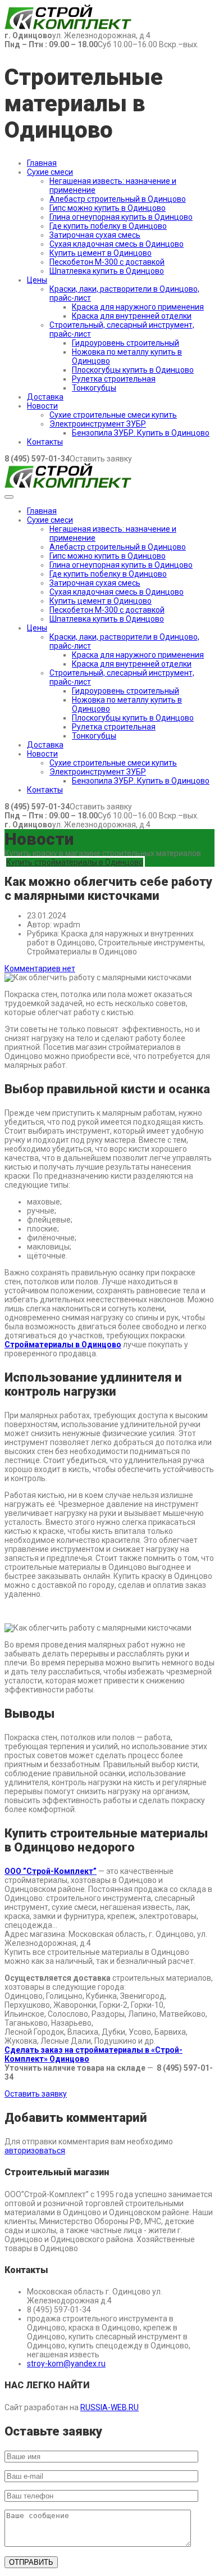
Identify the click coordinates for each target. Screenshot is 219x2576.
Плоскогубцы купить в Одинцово (133, 370)
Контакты (45, 442)
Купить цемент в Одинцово (101, 253)
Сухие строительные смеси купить (113, 415)
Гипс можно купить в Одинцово (108, 208)
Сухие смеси (50, 172)
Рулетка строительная (114, 379)
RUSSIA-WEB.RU (109, 2407)
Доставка (45, 397)
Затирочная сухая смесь (95, 235)
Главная (42, 163)
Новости (42, 406)
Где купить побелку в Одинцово (108, 226)
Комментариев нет (40, 968)
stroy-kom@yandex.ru (66, 2364)
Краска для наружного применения (138, 307)
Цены (37, 280)
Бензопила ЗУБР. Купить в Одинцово (141, 433)
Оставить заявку (36, 2094)
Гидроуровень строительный (126, 343)
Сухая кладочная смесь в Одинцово (117, 244)
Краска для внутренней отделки (132, 316)
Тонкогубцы (94, 388)
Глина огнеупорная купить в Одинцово (121, 217)
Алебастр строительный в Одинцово (118, 199)
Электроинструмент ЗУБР (98, 424)
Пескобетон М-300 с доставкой (107, 262)
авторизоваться (35, 2151)
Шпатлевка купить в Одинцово (107, 271)
